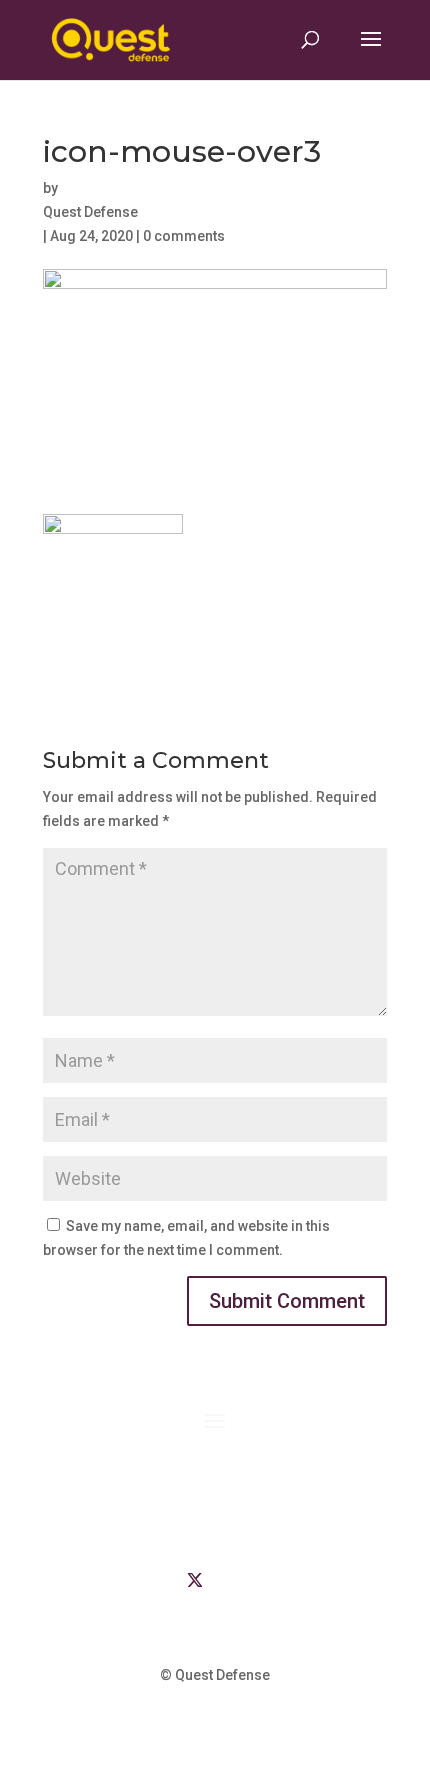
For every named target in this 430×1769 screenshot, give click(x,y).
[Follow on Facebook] (235, 1580)
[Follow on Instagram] (275, 1580)
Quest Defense (90, 212)
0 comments (184, 236)
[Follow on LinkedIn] (155, 1580)
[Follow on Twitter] (195, 1580)
